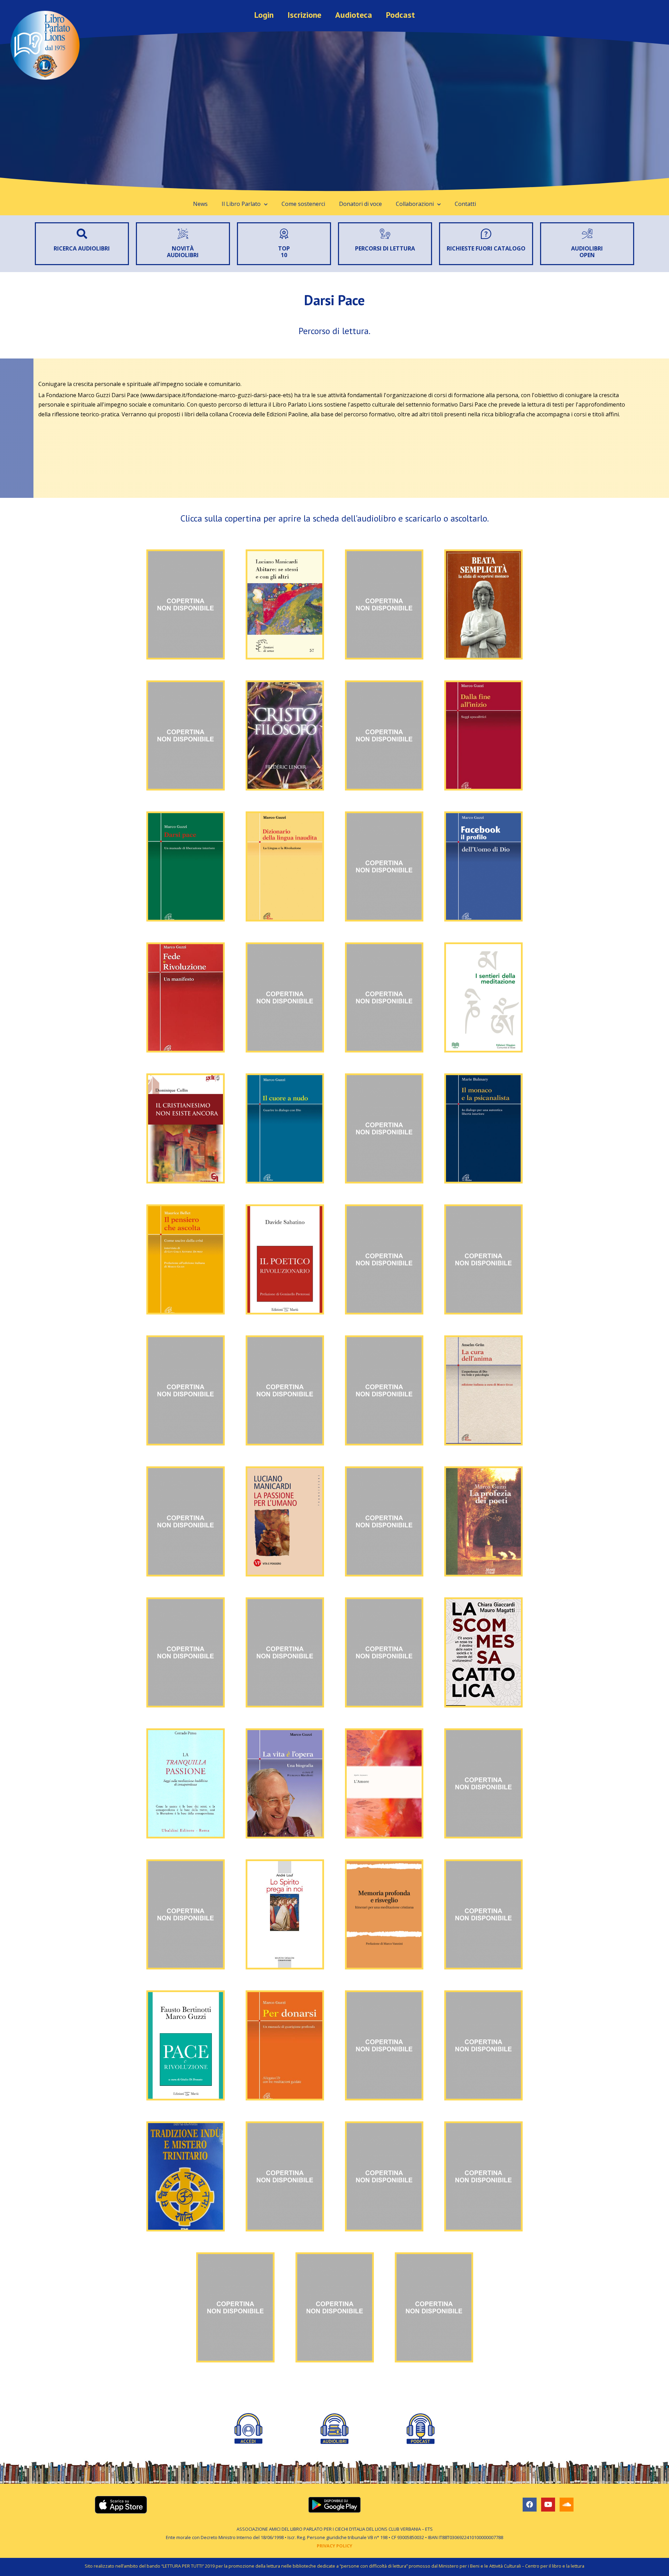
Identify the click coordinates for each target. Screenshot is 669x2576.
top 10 (284, 252)
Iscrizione (304, 15)
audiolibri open (587, 252)
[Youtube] (548, 2505)
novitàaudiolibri (183, 252)
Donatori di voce (360, 204)
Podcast (401, 15)
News (200, 204)
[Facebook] (530, 2505)
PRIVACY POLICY (334, 2546)
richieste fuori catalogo (486, 248)
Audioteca (354, 15)
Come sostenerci (303, 204)
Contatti (465, 204)
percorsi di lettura (385, 248)
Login (264, 15)
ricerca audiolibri (82, 248)
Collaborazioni (415, 204)
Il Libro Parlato (241, 204)
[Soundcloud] (567, 2505)
